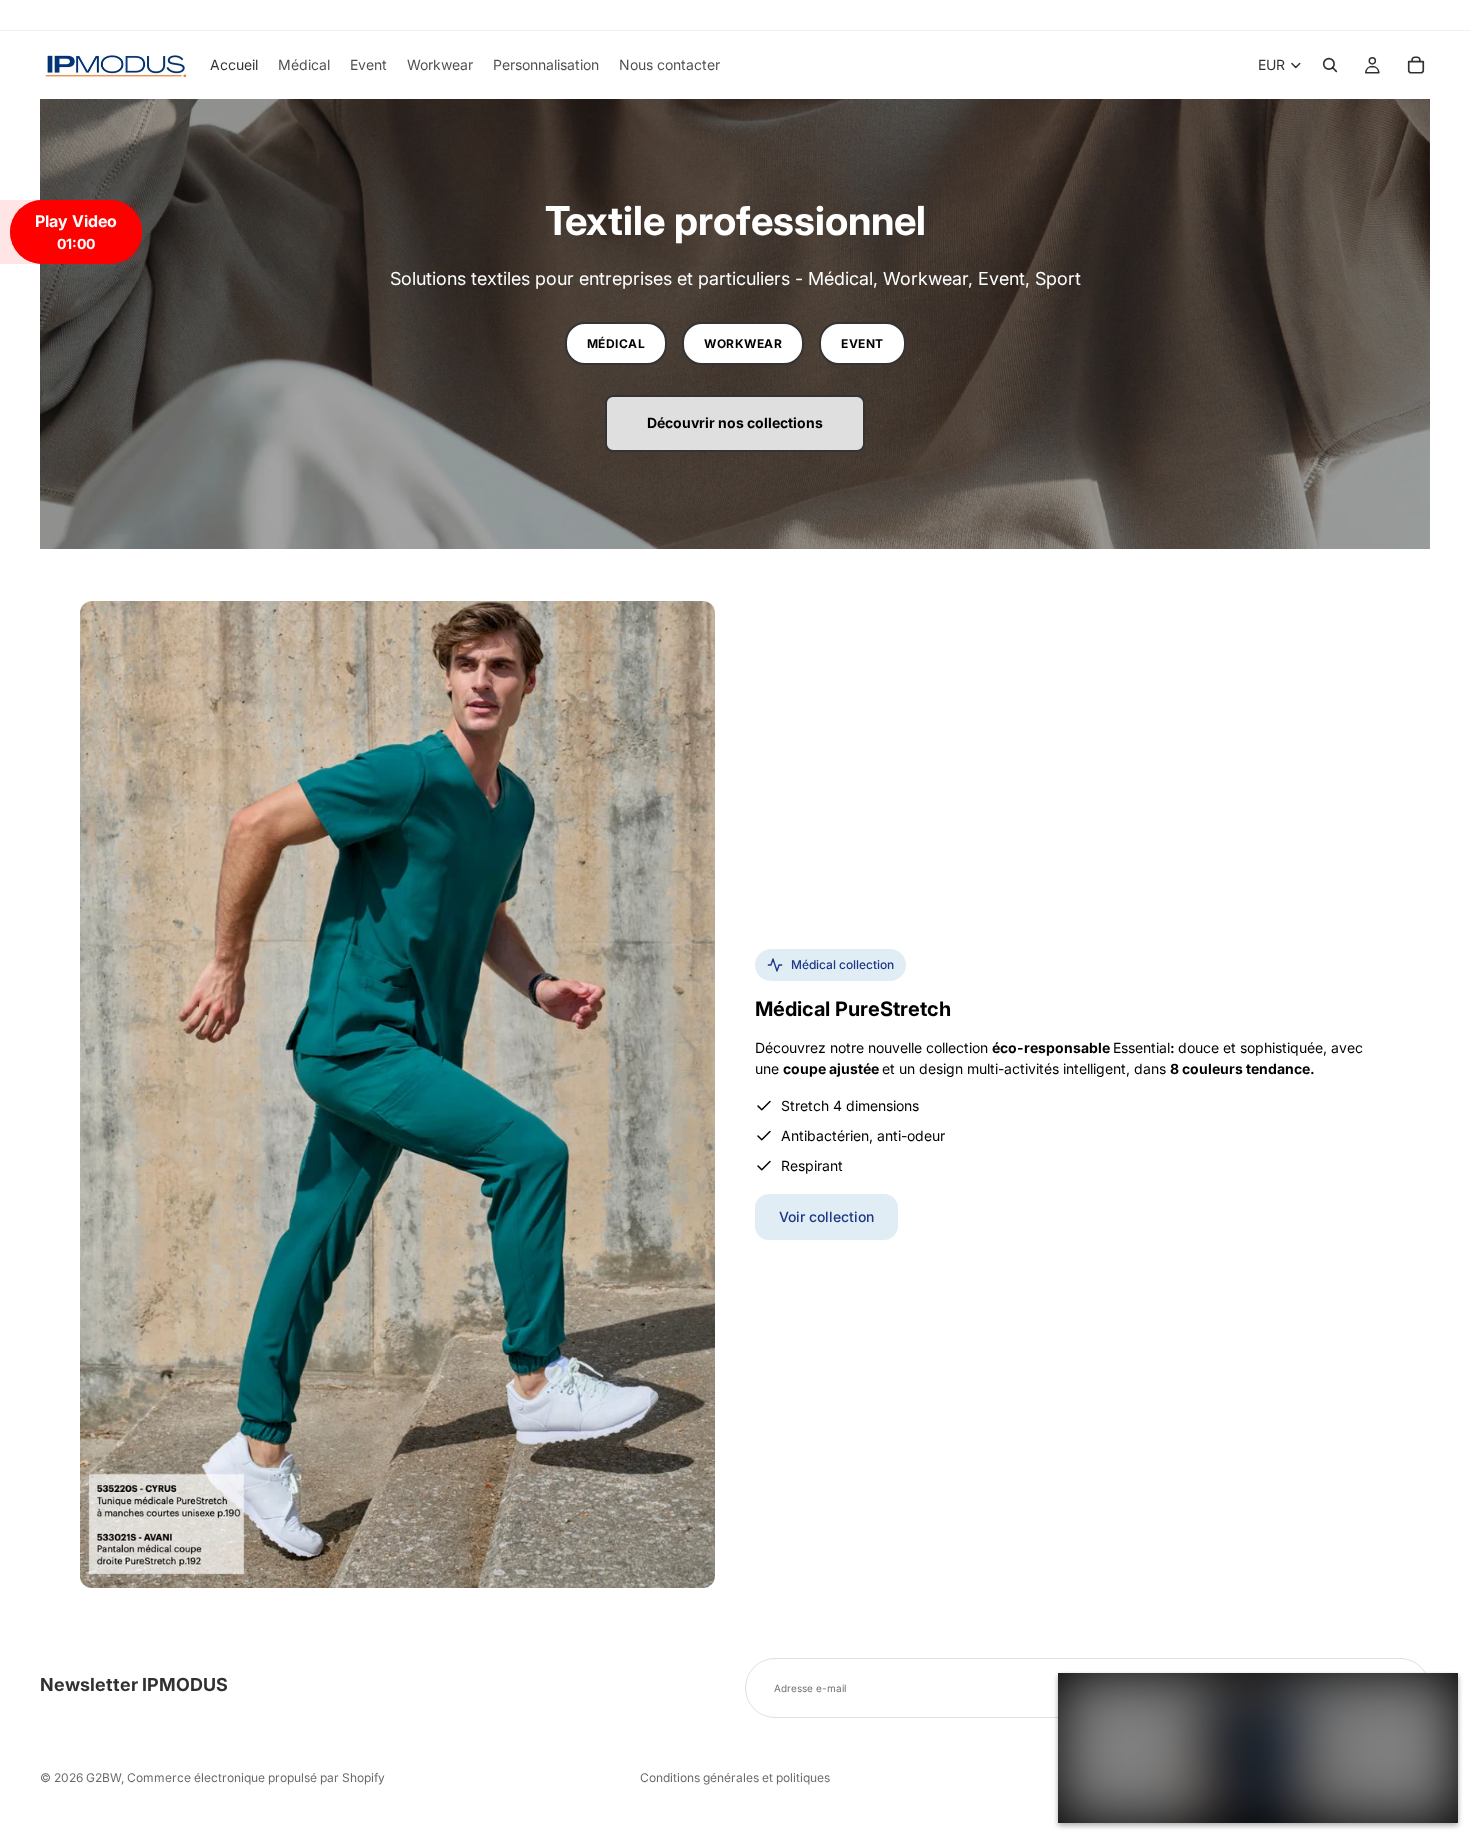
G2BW (103, 1777)
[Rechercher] (1330, 65)
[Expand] (1084, 1699)
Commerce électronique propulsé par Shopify (256, 1777)
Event (862, 343)
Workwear (743, 343)
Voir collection (826, 1216)
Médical (616, 343)
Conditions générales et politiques (735, 1777)
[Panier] (1416, 65)
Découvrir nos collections (735, 422)
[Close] (1432, 1699)
